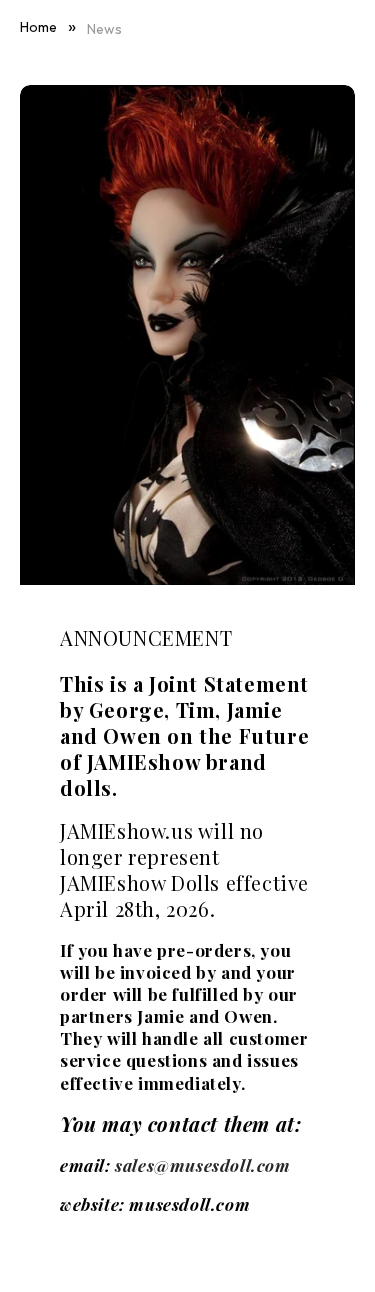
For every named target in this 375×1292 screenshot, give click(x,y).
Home (38, 27)
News (104, 29)
